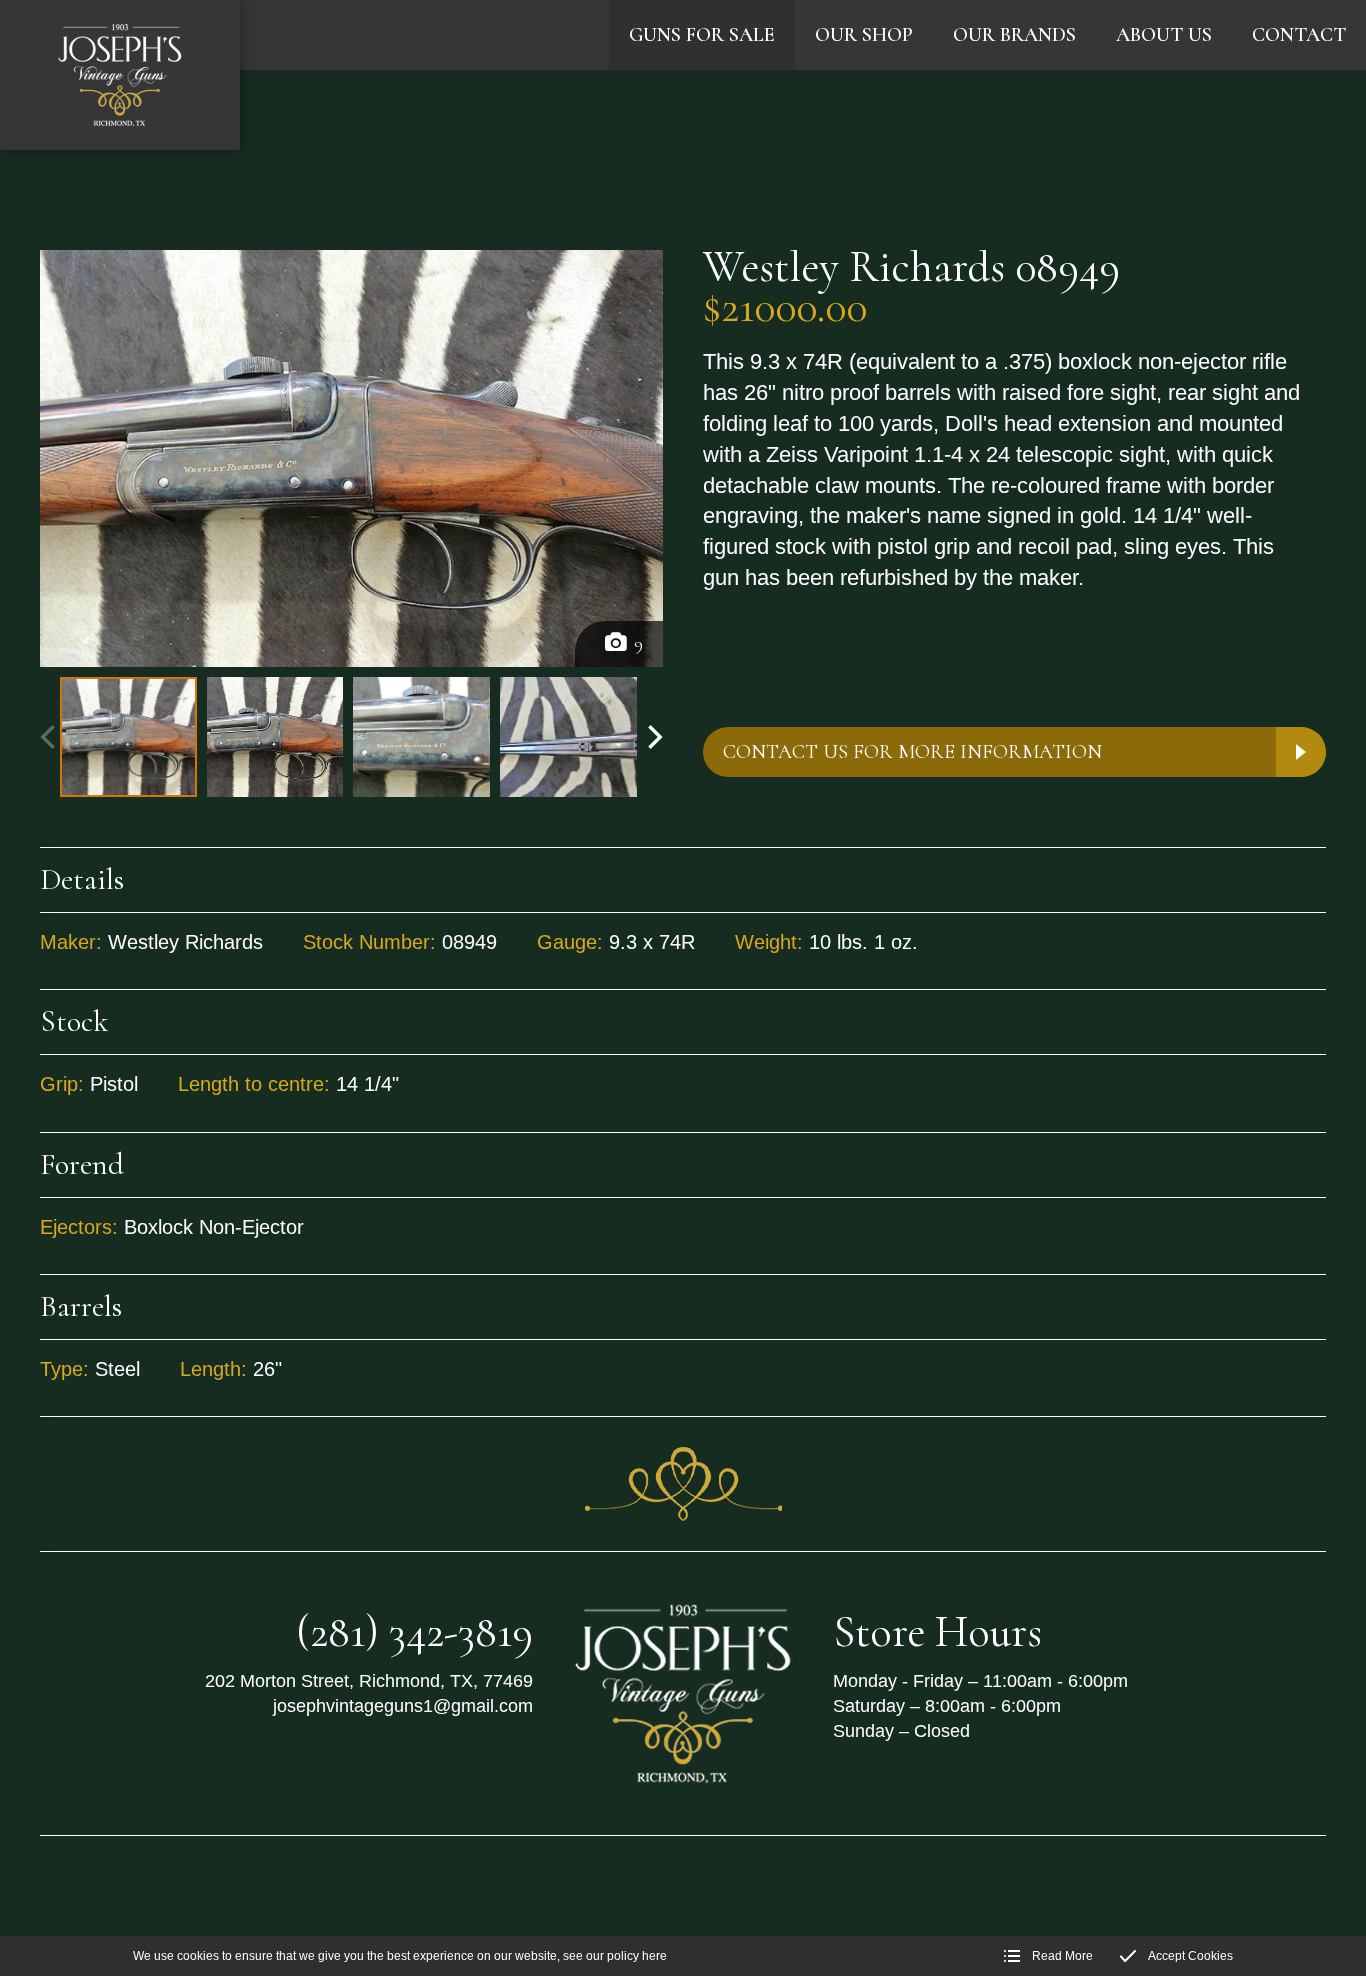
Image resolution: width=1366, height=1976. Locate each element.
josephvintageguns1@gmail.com (403, 1706)
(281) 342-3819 (414, 1632)
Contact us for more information (912, 752)
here (654, 1956)
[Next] (653, 737)
